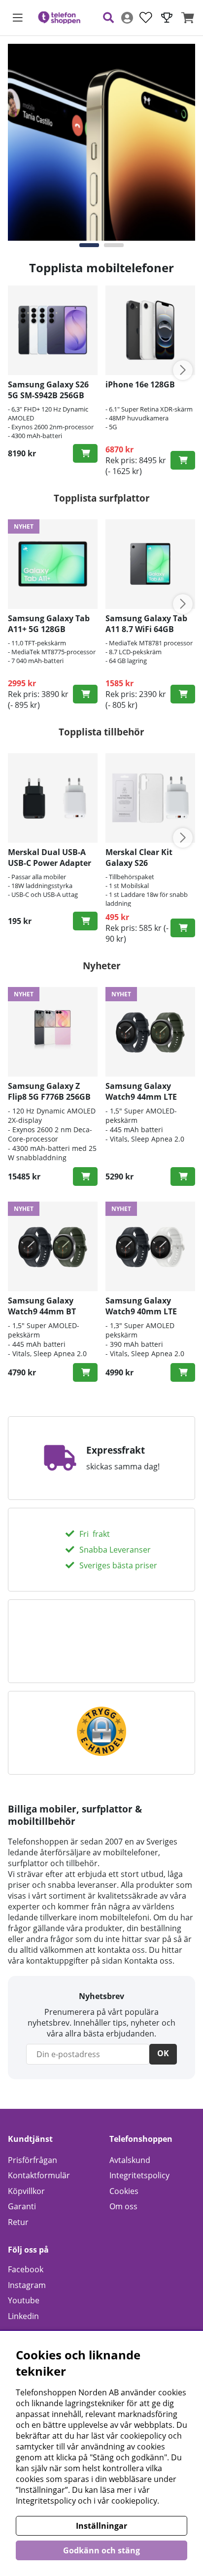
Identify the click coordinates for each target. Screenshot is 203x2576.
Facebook (26, 2269)
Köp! (85, 453)
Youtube (24, 2300)
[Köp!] (85, 694)
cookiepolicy (134, 2501)
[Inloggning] (127, 18)
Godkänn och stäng (101, 2550)
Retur (18, 2222)
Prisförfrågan (33, 2160)
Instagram (27, 2285)
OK (163, 2053)
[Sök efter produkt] (108, 18)
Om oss (123, 2206)
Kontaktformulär (39, 2175)
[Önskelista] (146, 18)
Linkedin (23, 2316)
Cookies (124, 2191)
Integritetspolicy (139, 2175)
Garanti (22, 2206)
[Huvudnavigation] (18, 18)
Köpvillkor (26, 2191)
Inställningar (101, 2526)
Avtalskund (130, 2160)
